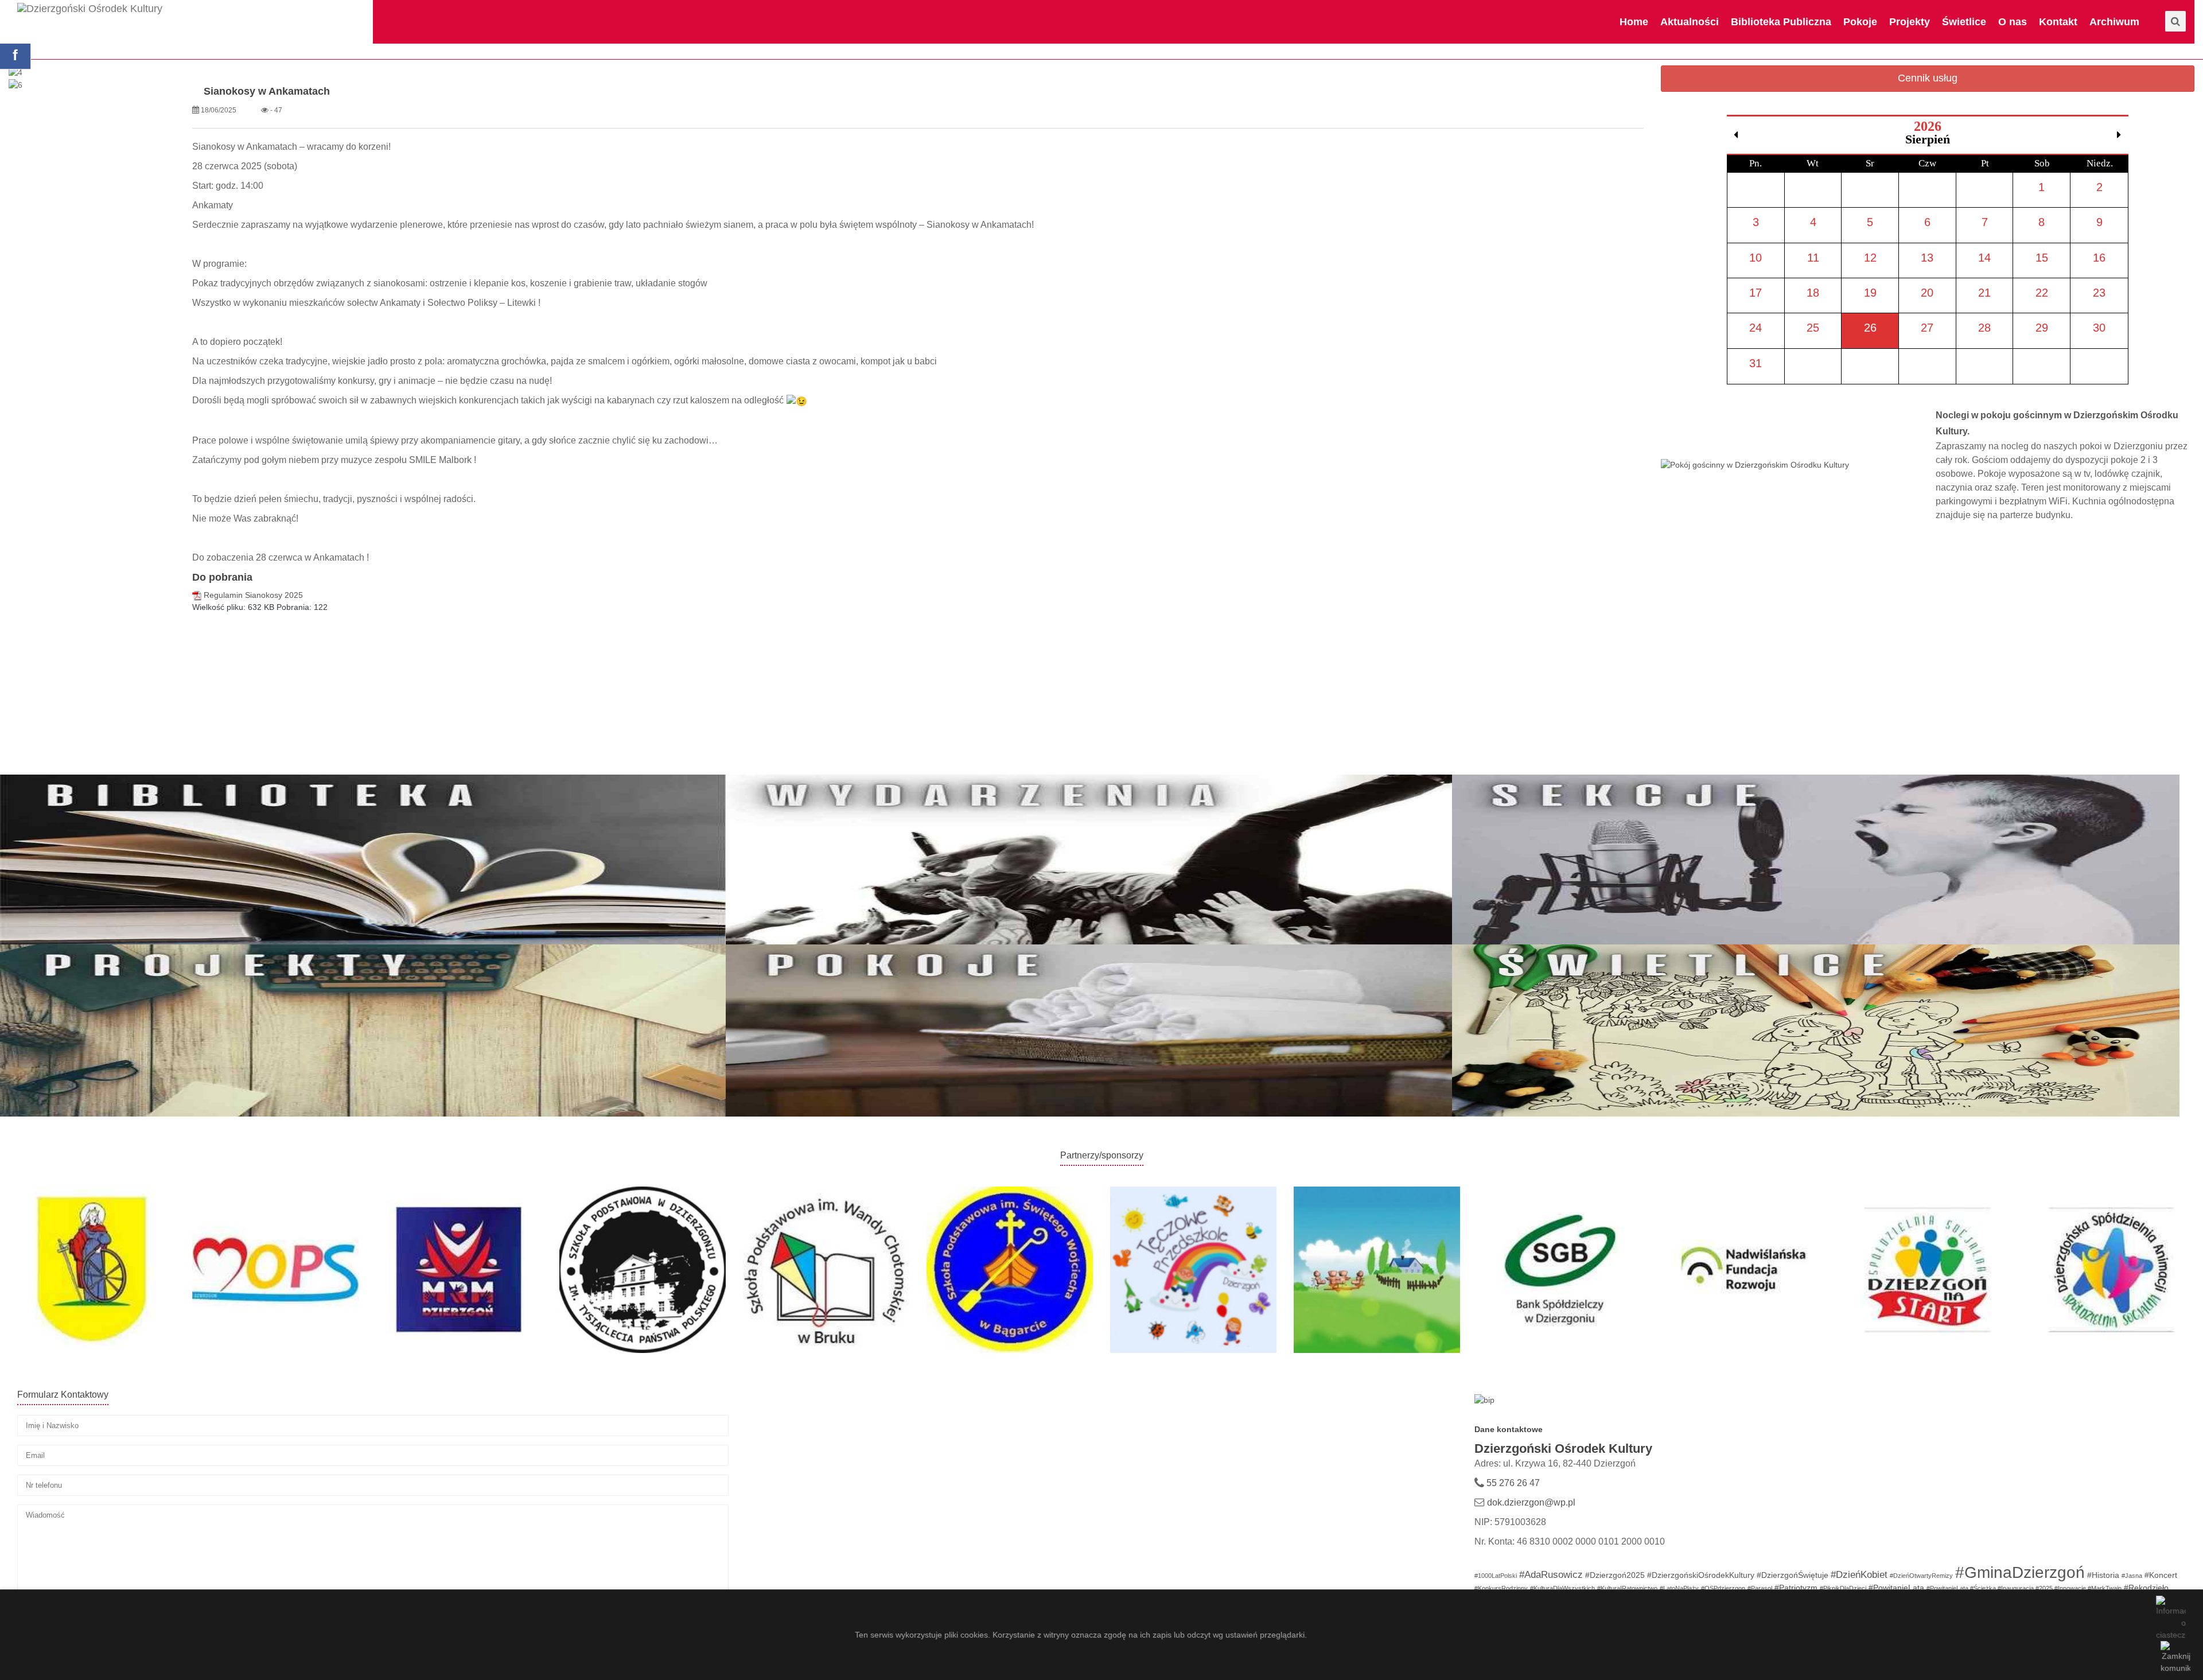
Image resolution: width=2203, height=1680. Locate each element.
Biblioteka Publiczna (1781, 22)
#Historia (2103, 1575)
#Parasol (1760, 1588)
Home (1634, 22)
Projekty (1910, 22)
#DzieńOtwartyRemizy (1921, 1576)
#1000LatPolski (1496, 1576)
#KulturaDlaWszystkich (1562, 1588)
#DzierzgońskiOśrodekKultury (1701, 1575)
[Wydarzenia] (1089, 860)
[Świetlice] (1815, 1029)
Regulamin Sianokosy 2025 (253, 595)
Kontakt (2058, 22)
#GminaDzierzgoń (2020, 1572)
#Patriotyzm (1796, 1588)
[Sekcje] (1815, 860)
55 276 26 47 (1512, 1483)
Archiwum (2114, 22)
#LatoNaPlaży (1679, 1588)
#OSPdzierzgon (1723, 1588)
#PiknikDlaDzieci (1843, 1588)
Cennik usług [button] (1928, 78)
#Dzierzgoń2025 (1615, 1575)
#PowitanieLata (1896, 1588)
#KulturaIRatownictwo (1627, 1588)
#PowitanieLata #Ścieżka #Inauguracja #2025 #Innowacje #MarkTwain (2024, 1588)
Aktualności (1690, 22)
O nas (2013, 22)
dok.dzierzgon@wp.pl (1531, 1502)
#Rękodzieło (2146, 1588)
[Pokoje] (1089, 1029)
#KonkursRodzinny (1501, 1588)
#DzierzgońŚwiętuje (1793, 1575)
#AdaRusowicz (1551, 1575)
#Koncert (2161, 1575)
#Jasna (2132, 1576)
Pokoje (1860, 22)
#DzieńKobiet (1859, 1575)
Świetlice (1964, 22)
